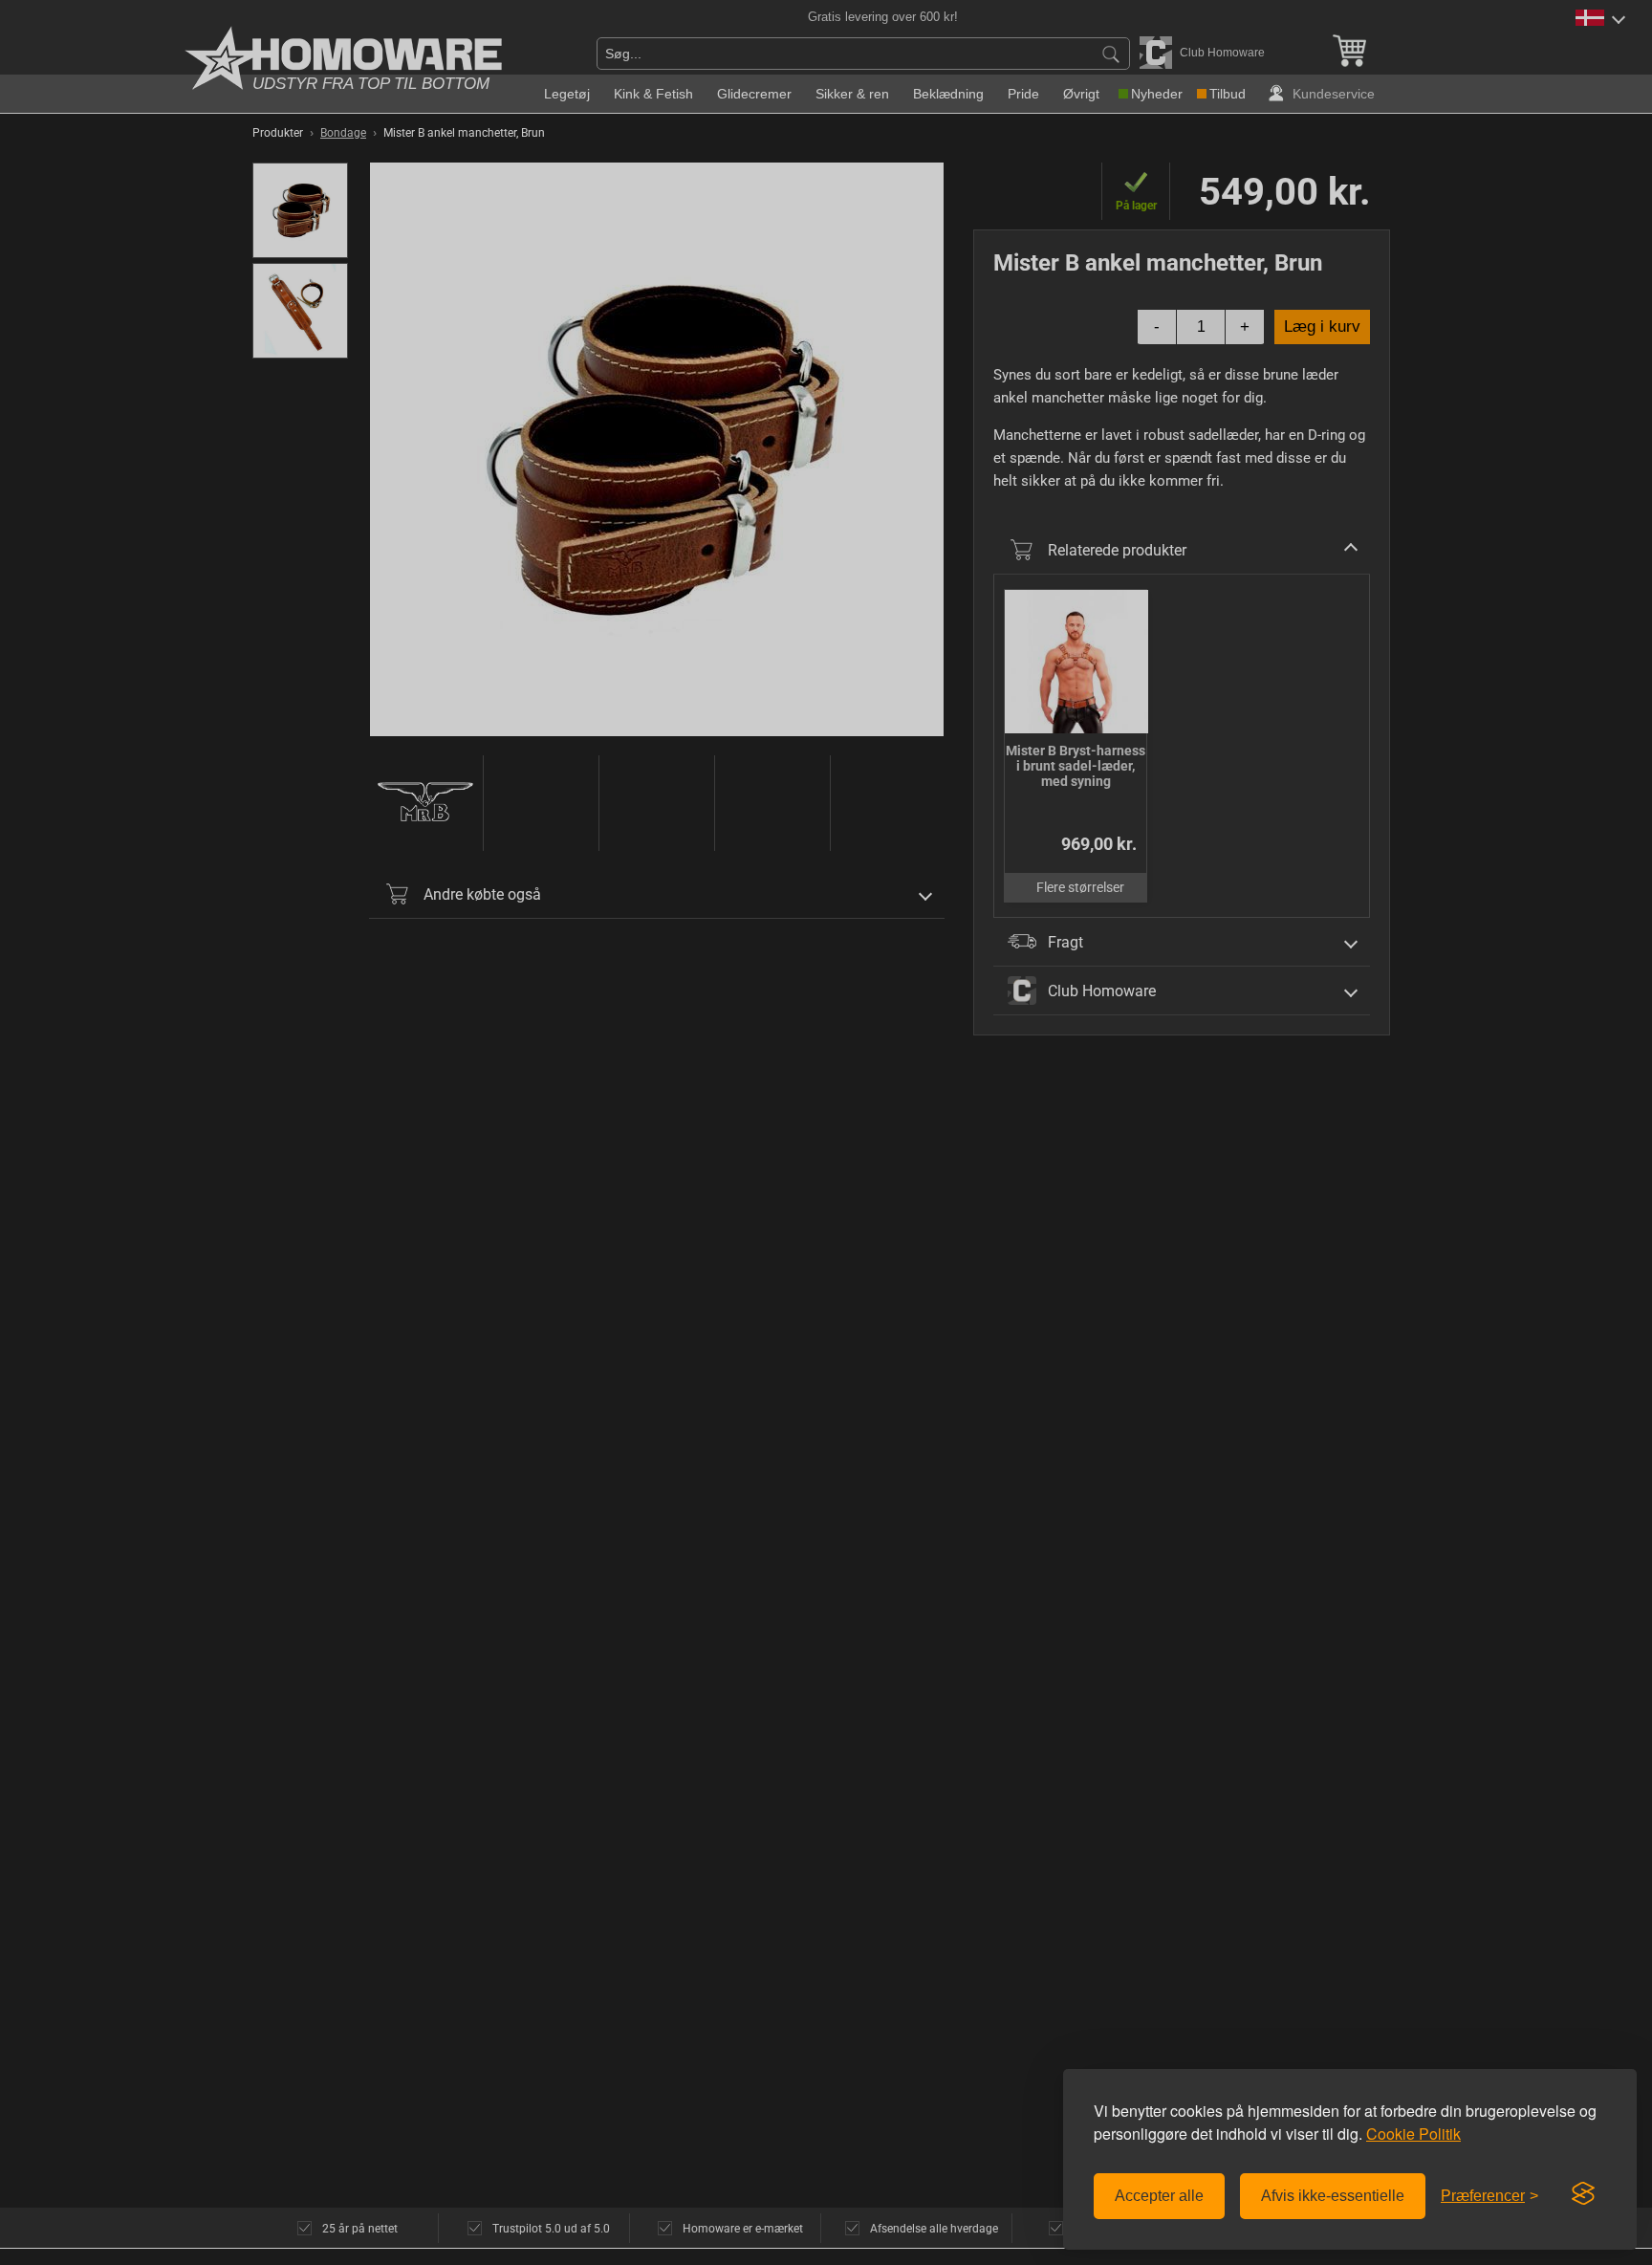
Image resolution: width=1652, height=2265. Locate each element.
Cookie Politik (1413, 2134)
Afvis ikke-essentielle (1333, 2196)
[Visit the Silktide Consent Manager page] (1583, 2194)
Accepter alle (1159, 2196)
